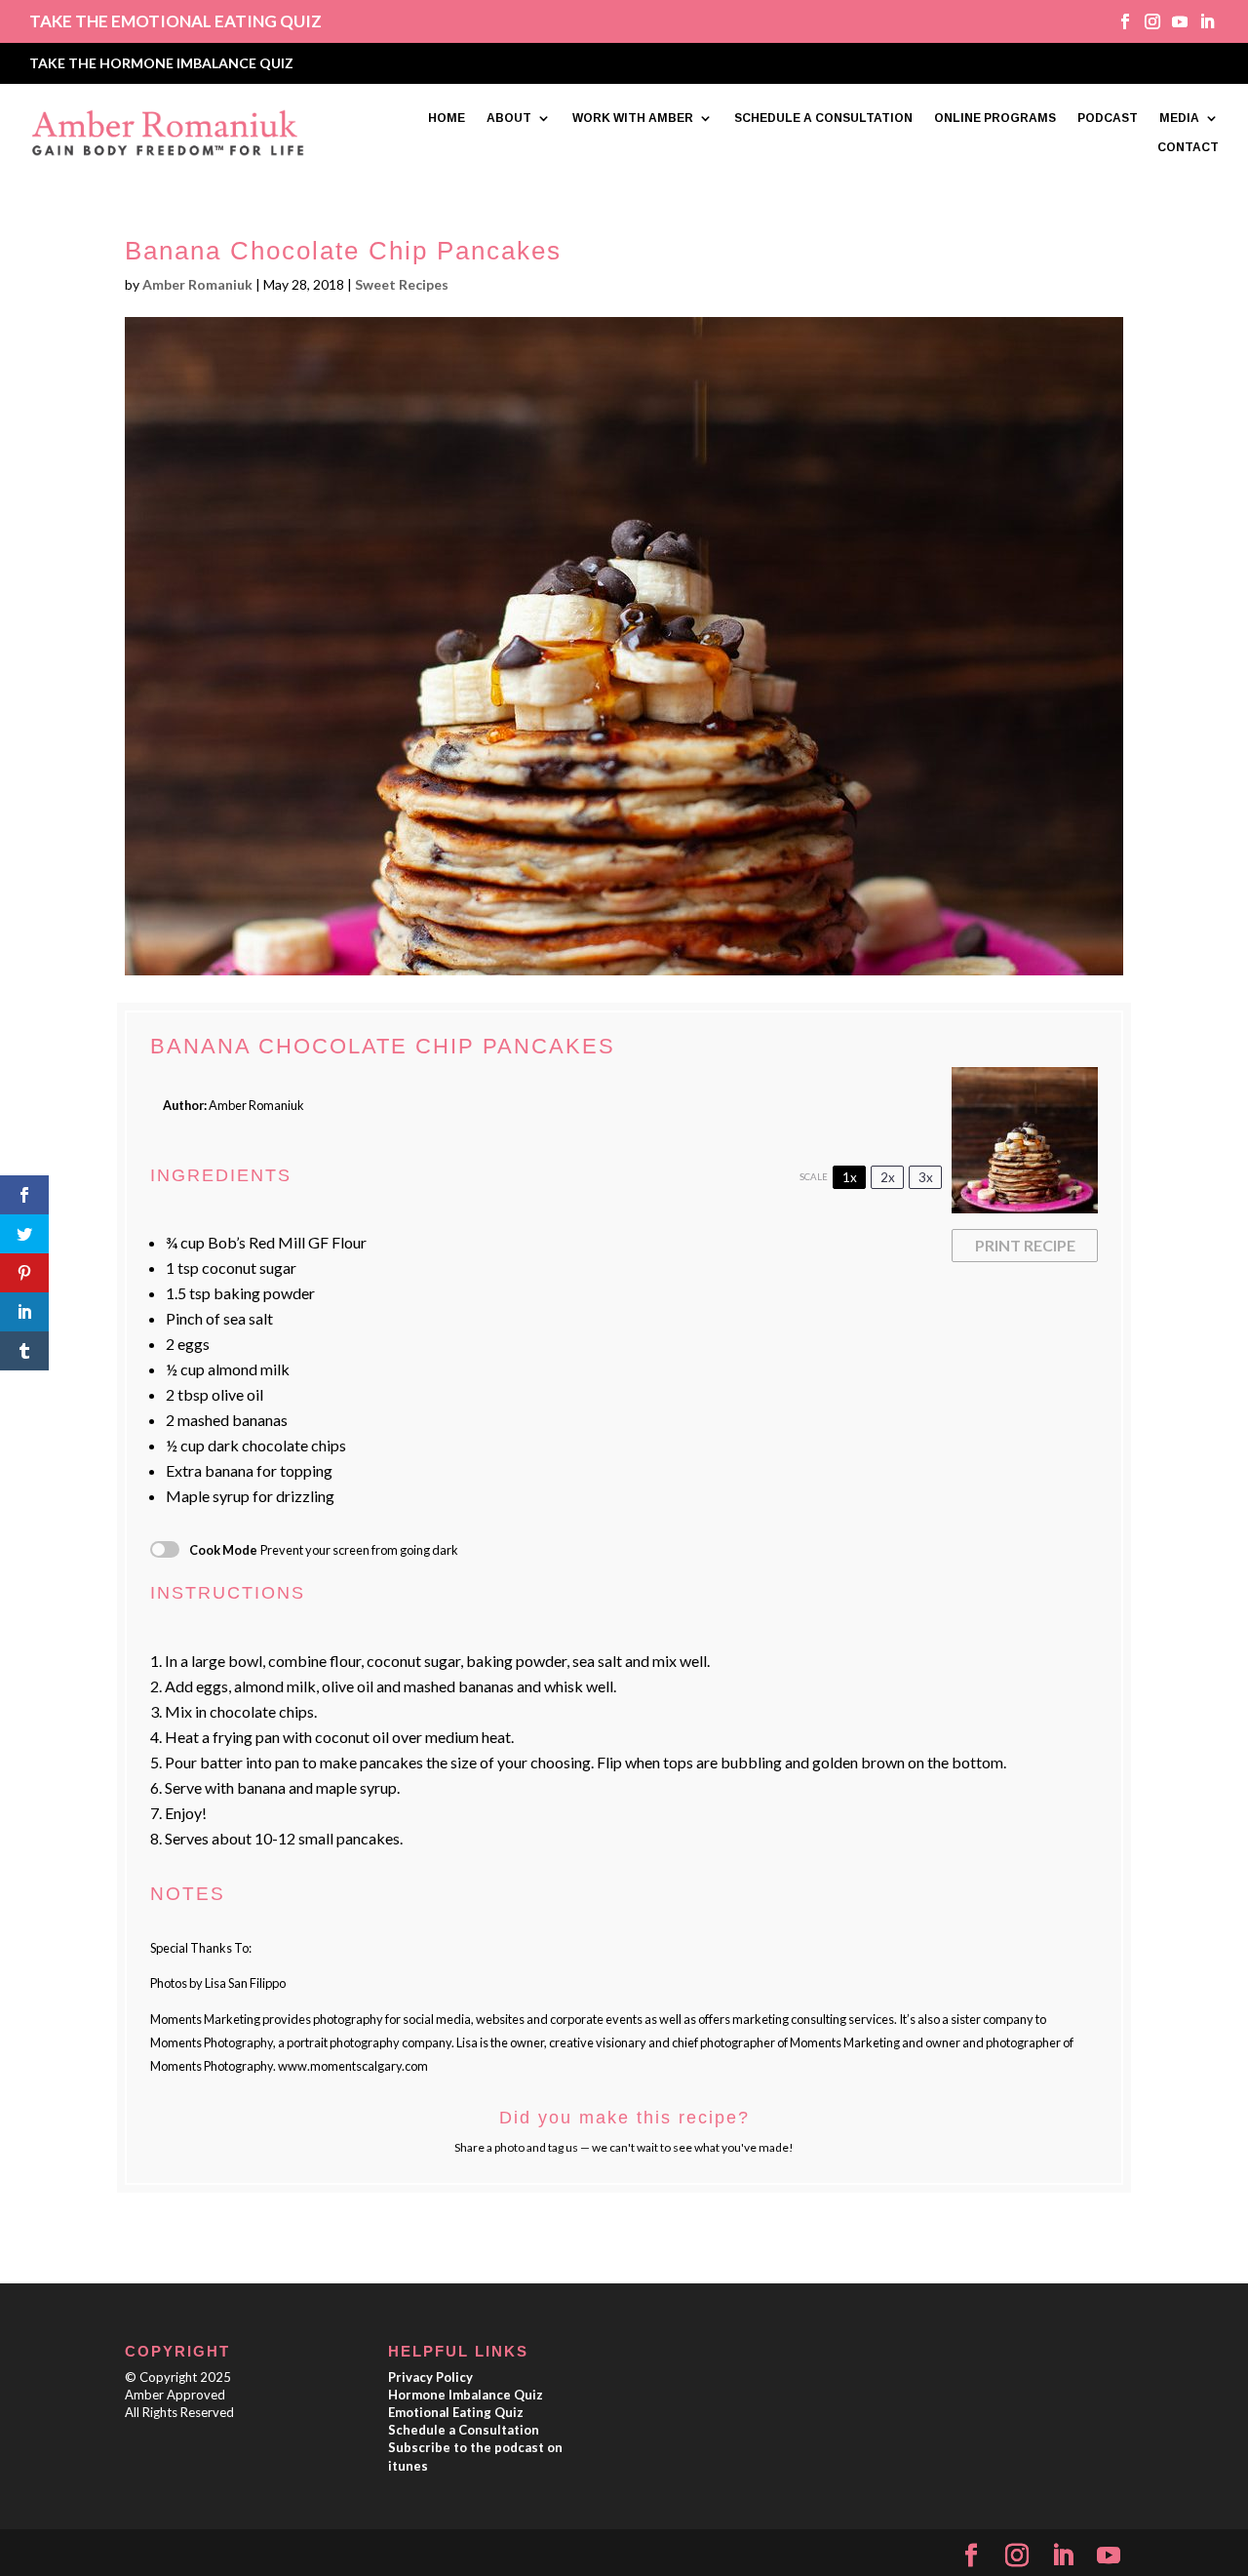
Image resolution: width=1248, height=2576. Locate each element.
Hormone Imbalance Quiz (466, 2395)
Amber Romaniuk (197, 284)
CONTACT (1188, 147)
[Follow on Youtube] (1173, 21)
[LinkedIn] (1063, 2556)
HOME (447, 118)
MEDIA (1179, 118)
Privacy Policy (430, 2377)
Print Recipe (1025, 1245)
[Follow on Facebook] (1118, 21)
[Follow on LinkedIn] (1200, 21)
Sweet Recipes (402, 284)
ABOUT (509, 118)
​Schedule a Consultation (464, 2430)
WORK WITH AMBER (633, 118)
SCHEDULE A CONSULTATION (823, 118)
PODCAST (1108, 118)
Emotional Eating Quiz (456, 2412)
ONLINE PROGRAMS (995, 118)
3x (926, 1177)
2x (888, 1177)
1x (850, 1177)
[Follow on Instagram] (1146, 21)
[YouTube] (1109, 2556)
